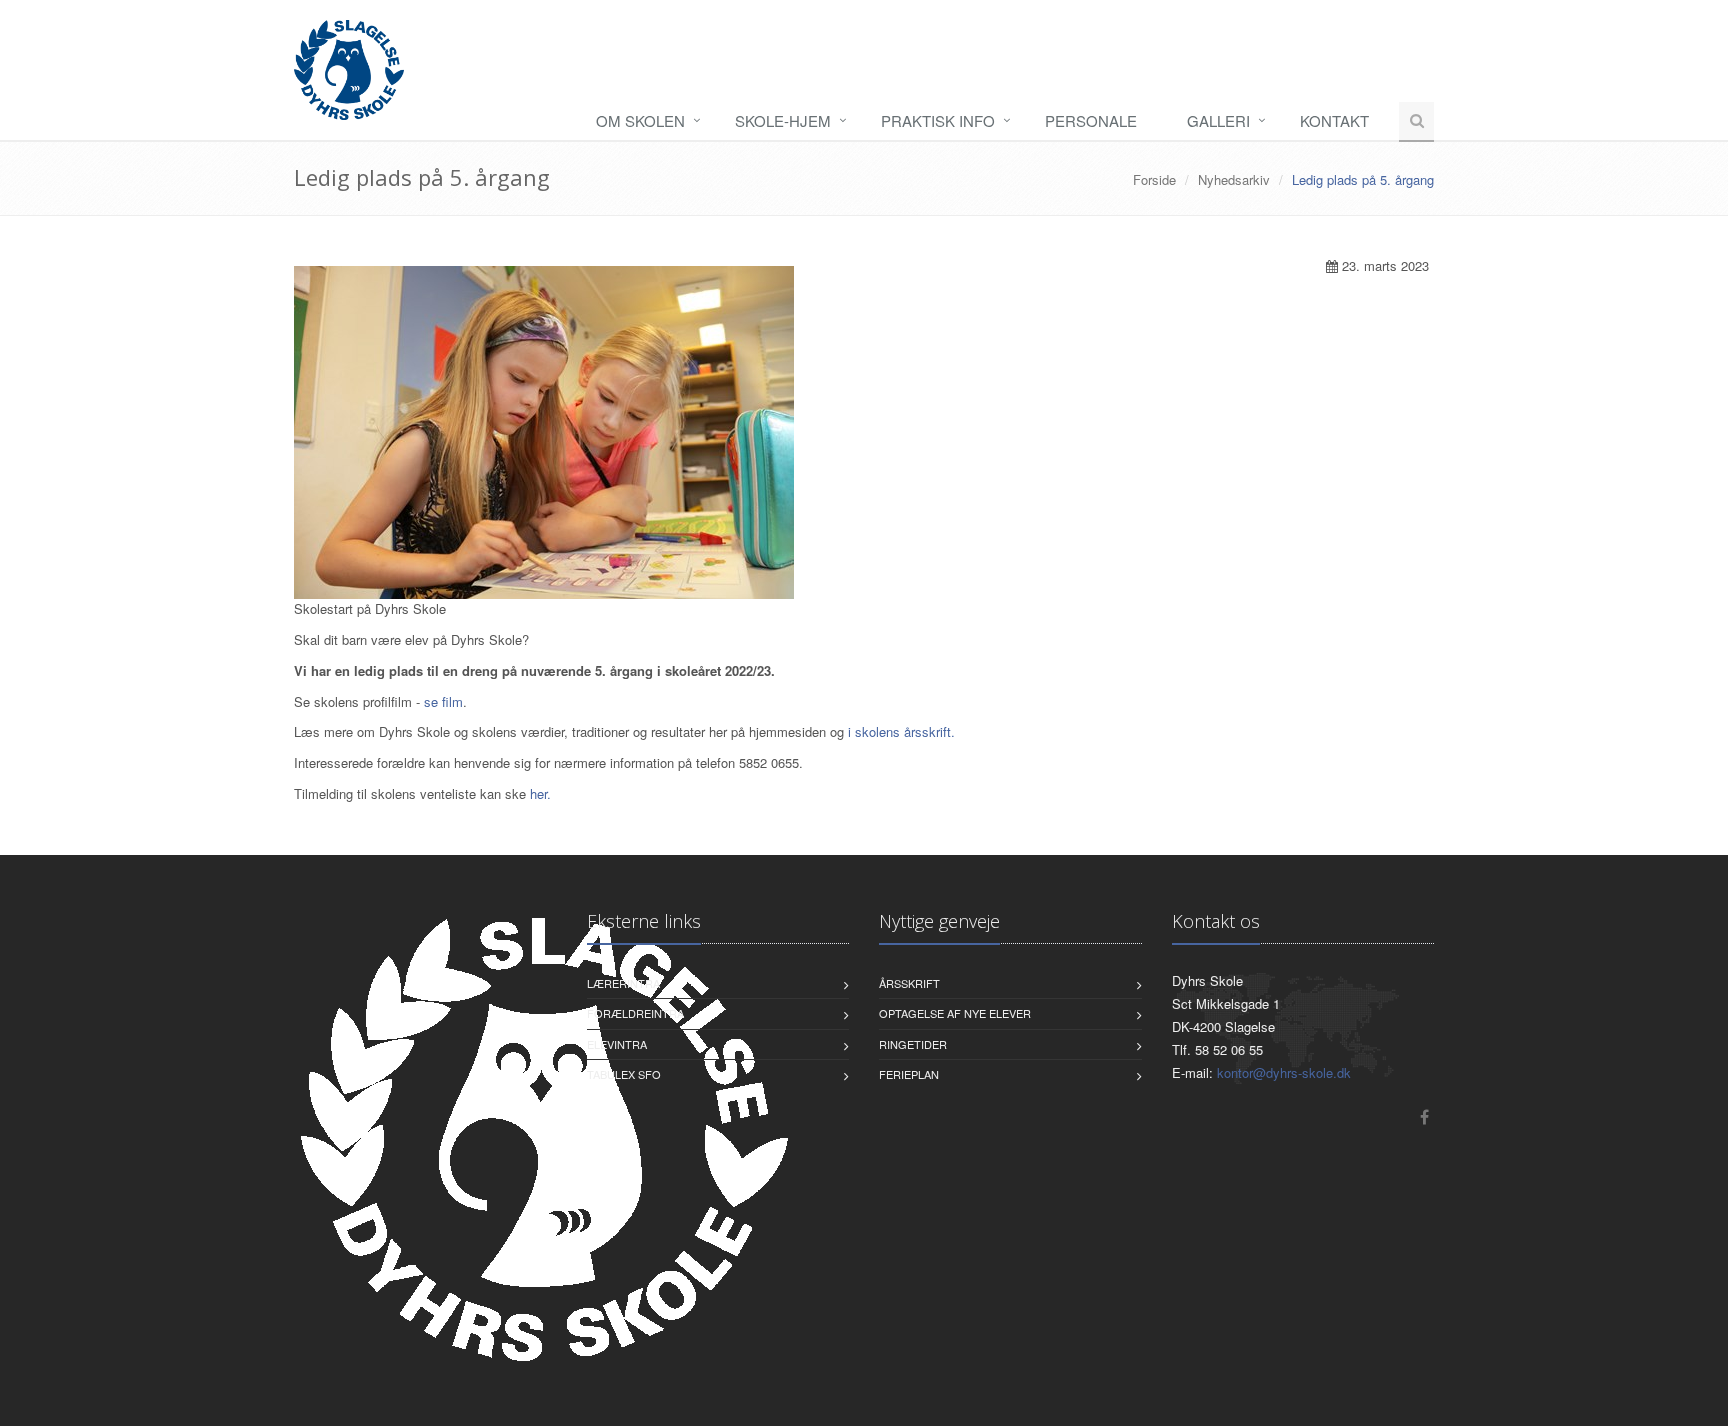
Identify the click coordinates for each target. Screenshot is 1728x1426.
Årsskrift (909, 983)
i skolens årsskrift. (901, 731)
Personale (1091, 120)
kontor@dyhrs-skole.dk (1284, 1072)
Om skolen (640, 120)
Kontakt (1334, 120)
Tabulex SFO (624, 1074)
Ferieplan (909, 1074)
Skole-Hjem (783, 120)
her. (540, 793)
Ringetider (913, 1044)
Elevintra (617, 1044)
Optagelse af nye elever (955, 1013)
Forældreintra (635, 1013)
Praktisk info (938, 120)
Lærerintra (623, 983)
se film (443, 701)
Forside (1154, 179)
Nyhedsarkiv (1234, 179)
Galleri (1218, 120)
